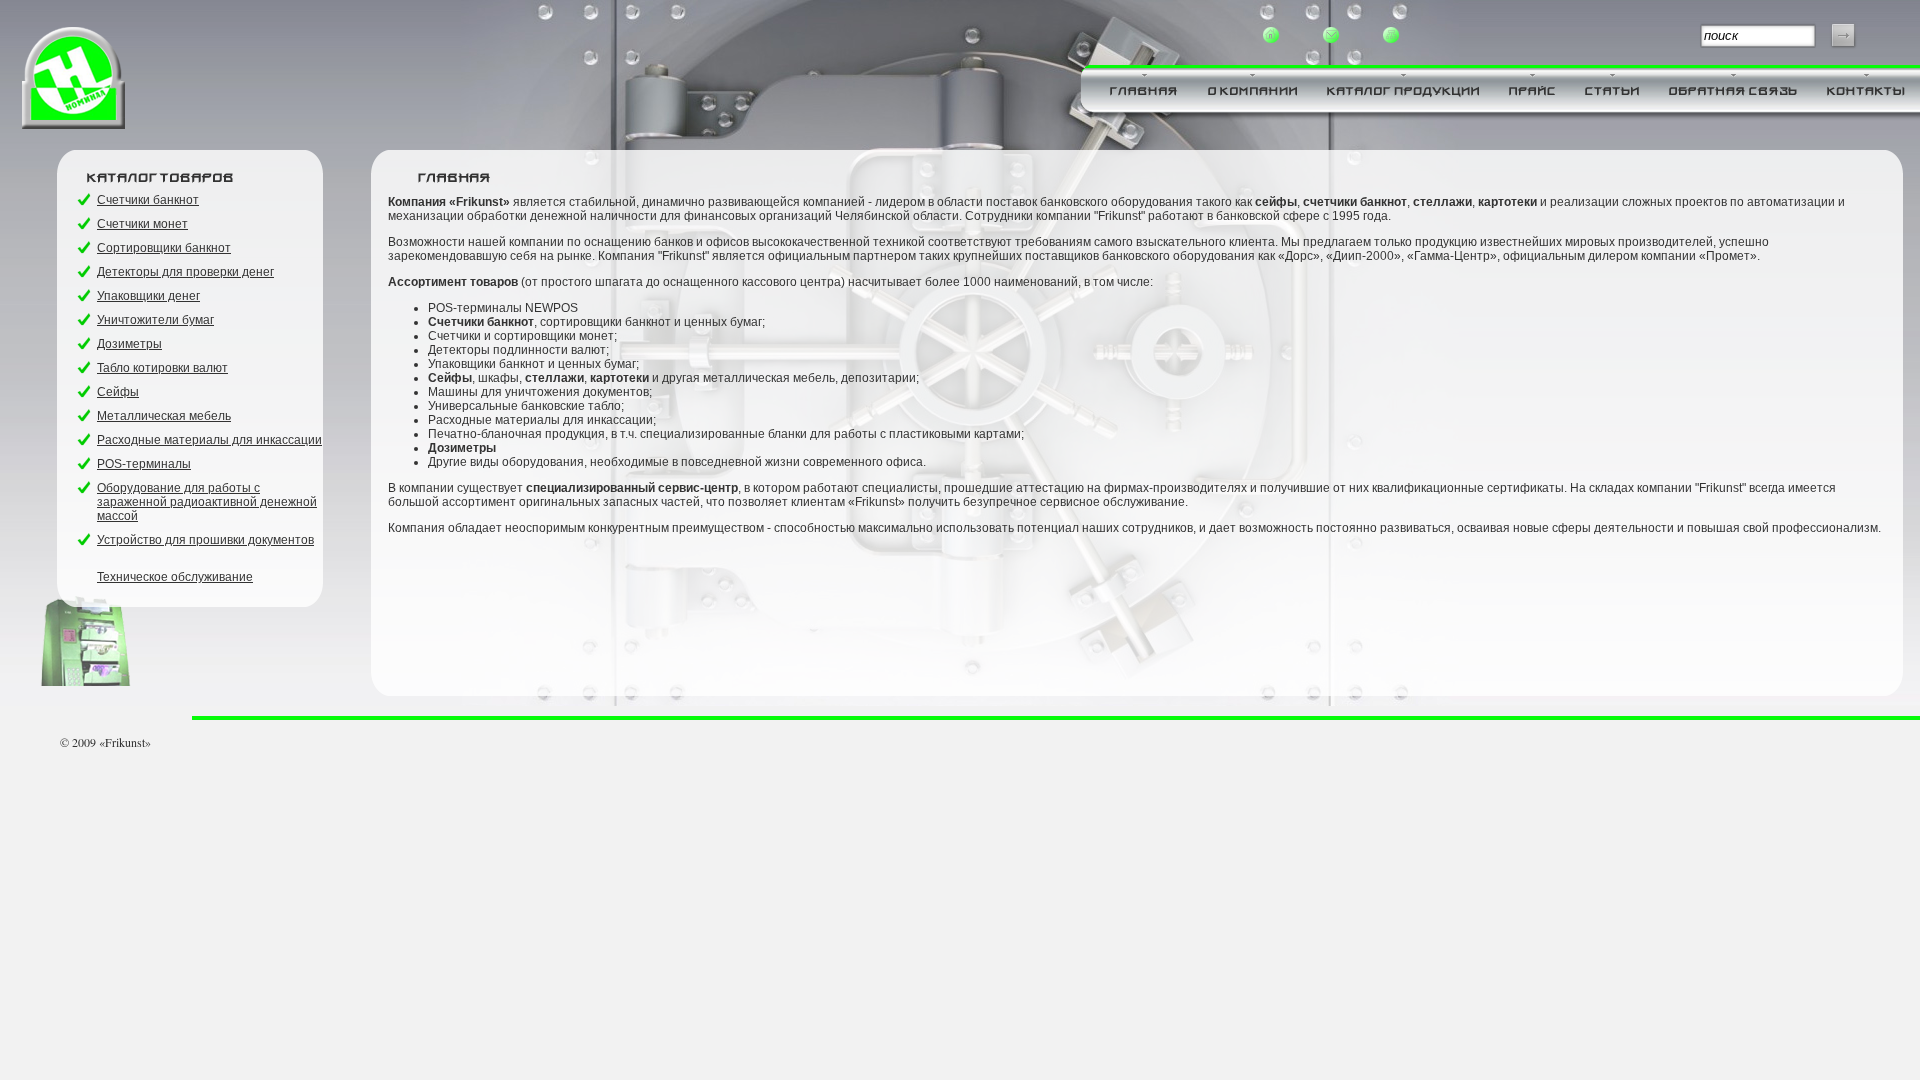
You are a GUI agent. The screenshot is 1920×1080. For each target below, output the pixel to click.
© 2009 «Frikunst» (105, 742)
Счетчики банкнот (148, 200)
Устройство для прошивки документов (205, 540)
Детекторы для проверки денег (185, 272)
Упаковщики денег (148, 296)
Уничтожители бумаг (155, 320)
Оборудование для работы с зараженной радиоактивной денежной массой (207, 502)
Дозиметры (129, 344)
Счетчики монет (142, 224)
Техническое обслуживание (175, 577)
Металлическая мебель (164, 416)
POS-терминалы (144, 464)
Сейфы (118, 392)
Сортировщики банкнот (164, 248)
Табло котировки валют (162, 368)
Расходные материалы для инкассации (209, 440)
